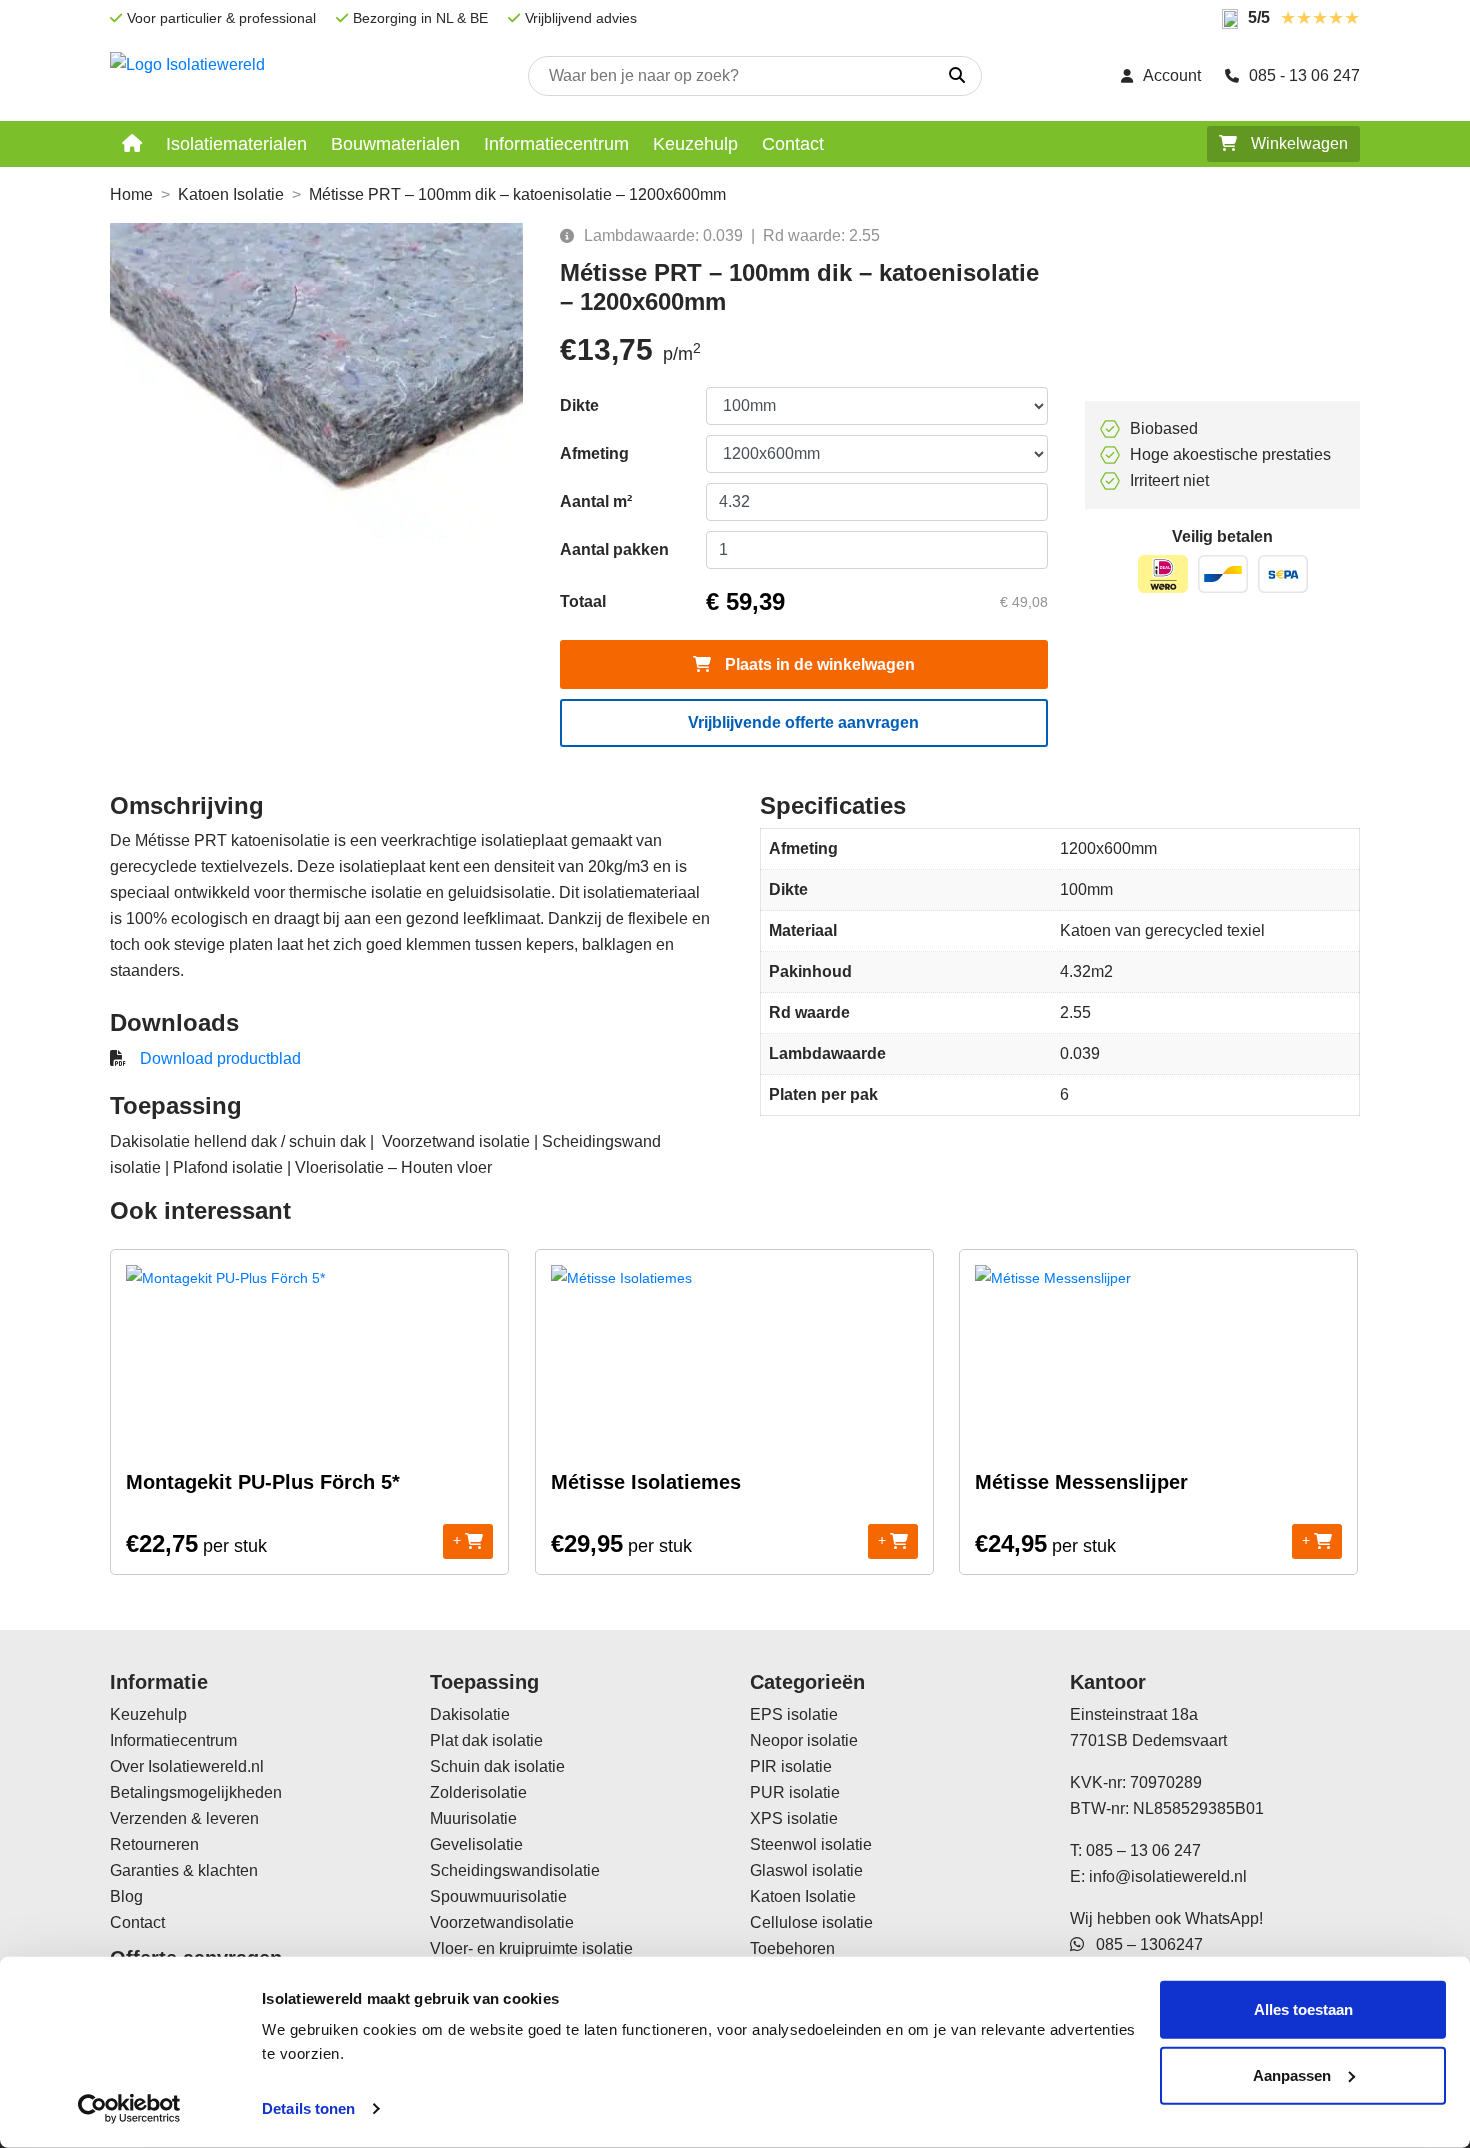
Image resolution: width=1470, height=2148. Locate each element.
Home (131, 194)
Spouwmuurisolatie (498, 1896)
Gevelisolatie (476, 1844)
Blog (126, 1896)
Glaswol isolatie (806, 1870)
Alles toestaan (1303, 2009)
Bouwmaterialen (395, 144)
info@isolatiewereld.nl (1168, 1876)
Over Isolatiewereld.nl (187, 1766)
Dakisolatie (470, 1714)
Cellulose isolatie (811, 1922)
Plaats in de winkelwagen (818, 664)
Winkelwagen (1297, 143)
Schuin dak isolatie (497, 1766)
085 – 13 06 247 (1143, 1850)
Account (1172, 75)
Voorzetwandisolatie (502, 1922)
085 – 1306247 (1143, 1944)
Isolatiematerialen (236, 144)
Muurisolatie (473, 1818)
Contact (793, 144)
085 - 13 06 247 (1304, 75)
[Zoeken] (957, 76)
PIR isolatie (791, 1766)
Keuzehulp (695, 144)
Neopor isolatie (804, 1740)
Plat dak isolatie (486, 1740)
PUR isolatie (795, 1792)
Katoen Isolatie (231, 194)
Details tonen (308, 2108)
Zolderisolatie (478, 1792)
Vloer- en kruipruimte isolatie (531, 1948)
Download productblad (220, 1058)
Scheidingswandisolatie (515, 1870)
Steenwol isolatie (811, 1844)
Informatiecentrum (556, 144)
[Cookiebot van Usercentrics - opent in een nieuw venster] (129, 2109)
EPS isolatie (794, 1714)
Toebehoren (792, 1948)
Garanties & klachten (184, 1870)
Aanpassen (1292, 2074)
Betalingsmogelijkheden (196, 1792)
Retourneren (154, 1844)
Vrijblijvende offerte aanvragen (803, 722)
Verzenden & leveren (184, 1818)
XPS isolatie (794, 1818)
